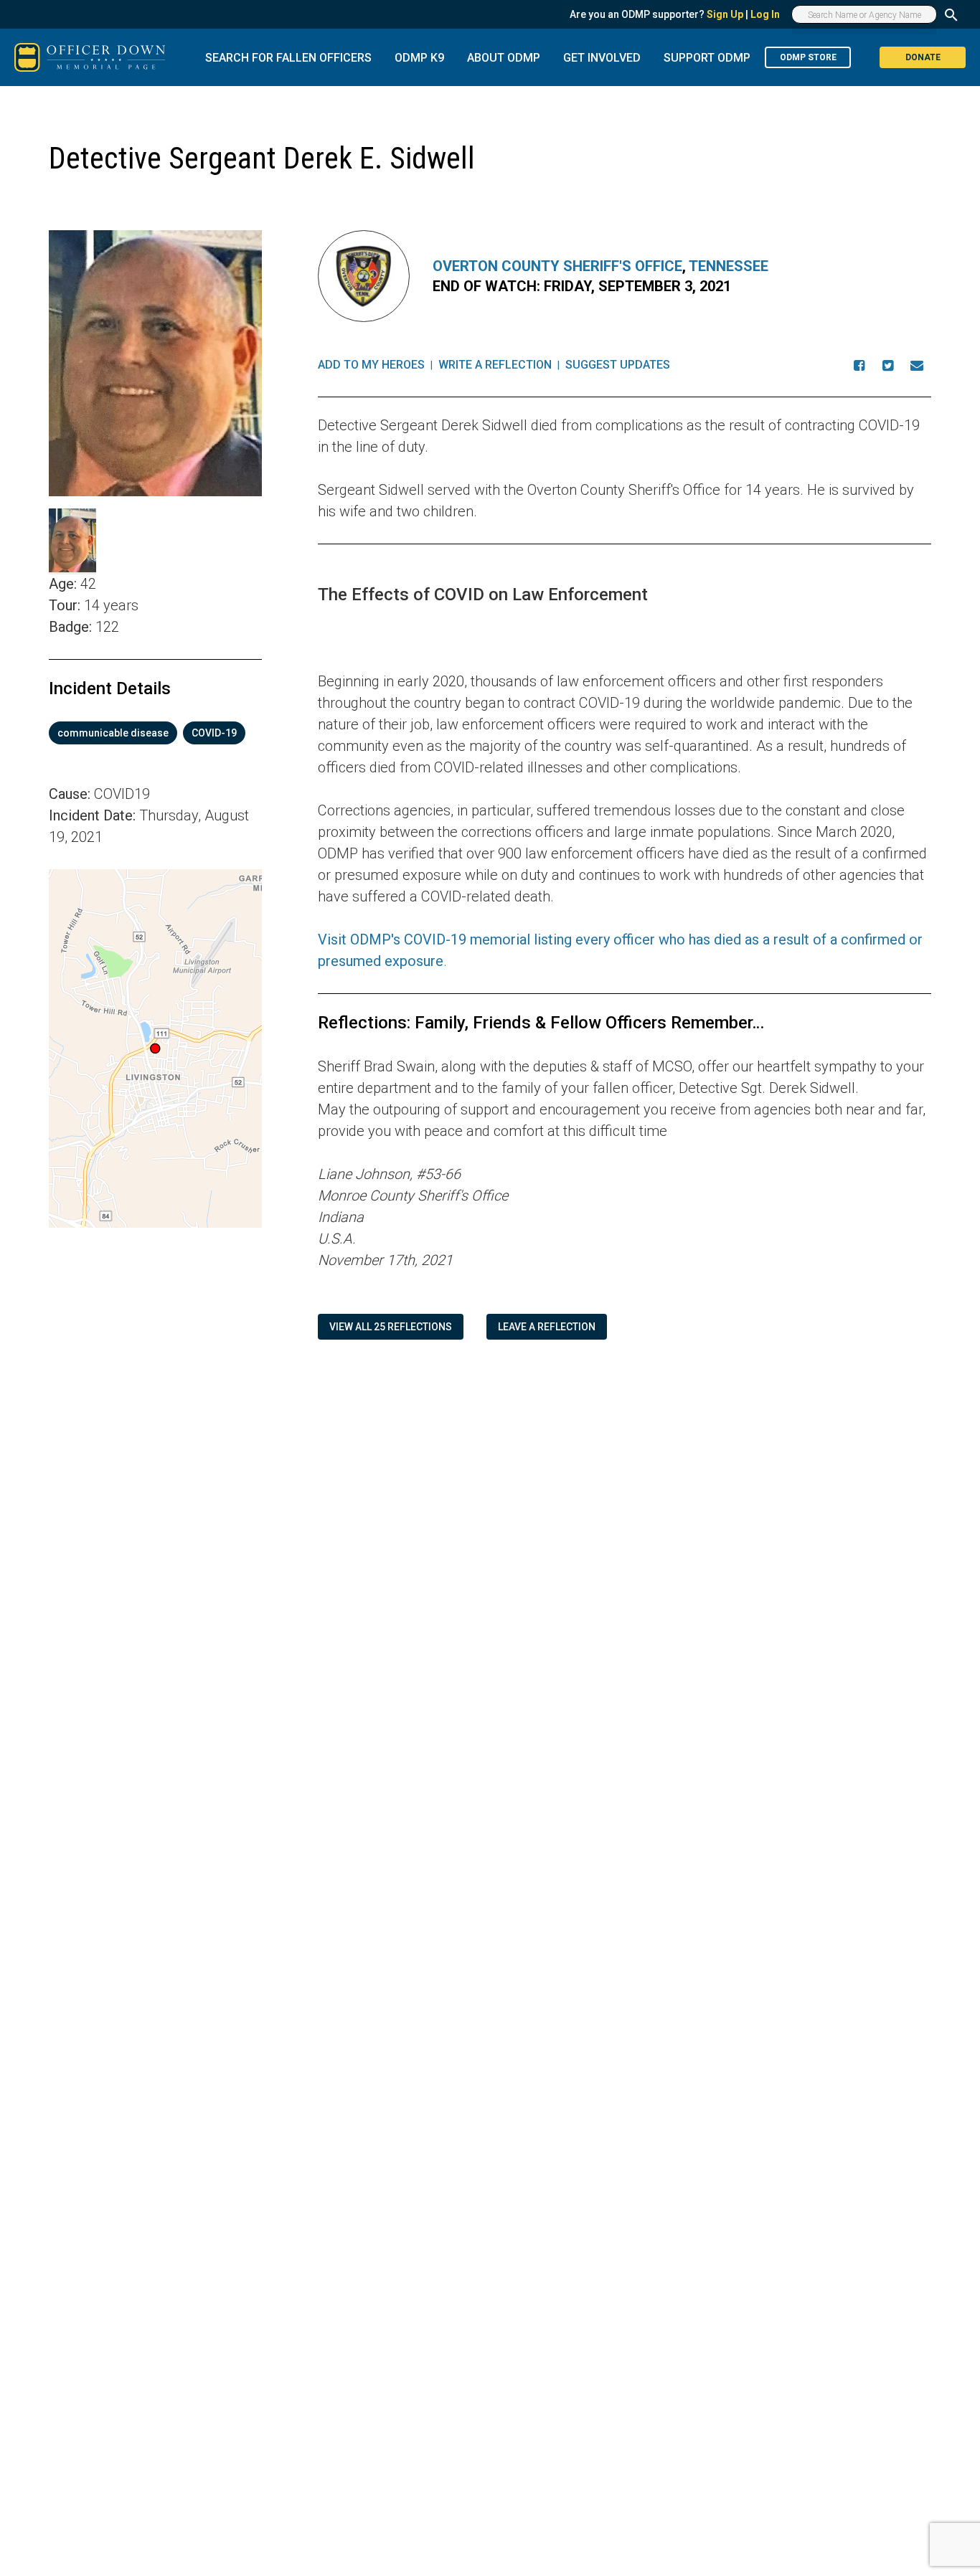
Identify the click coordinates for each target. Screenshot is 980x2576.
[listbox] (155, 733)
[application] (155, 1048)
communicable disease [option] (113, 733)
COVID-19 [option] (214, 733)
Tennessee (729, 266)
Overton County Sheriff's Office (557, 266)
